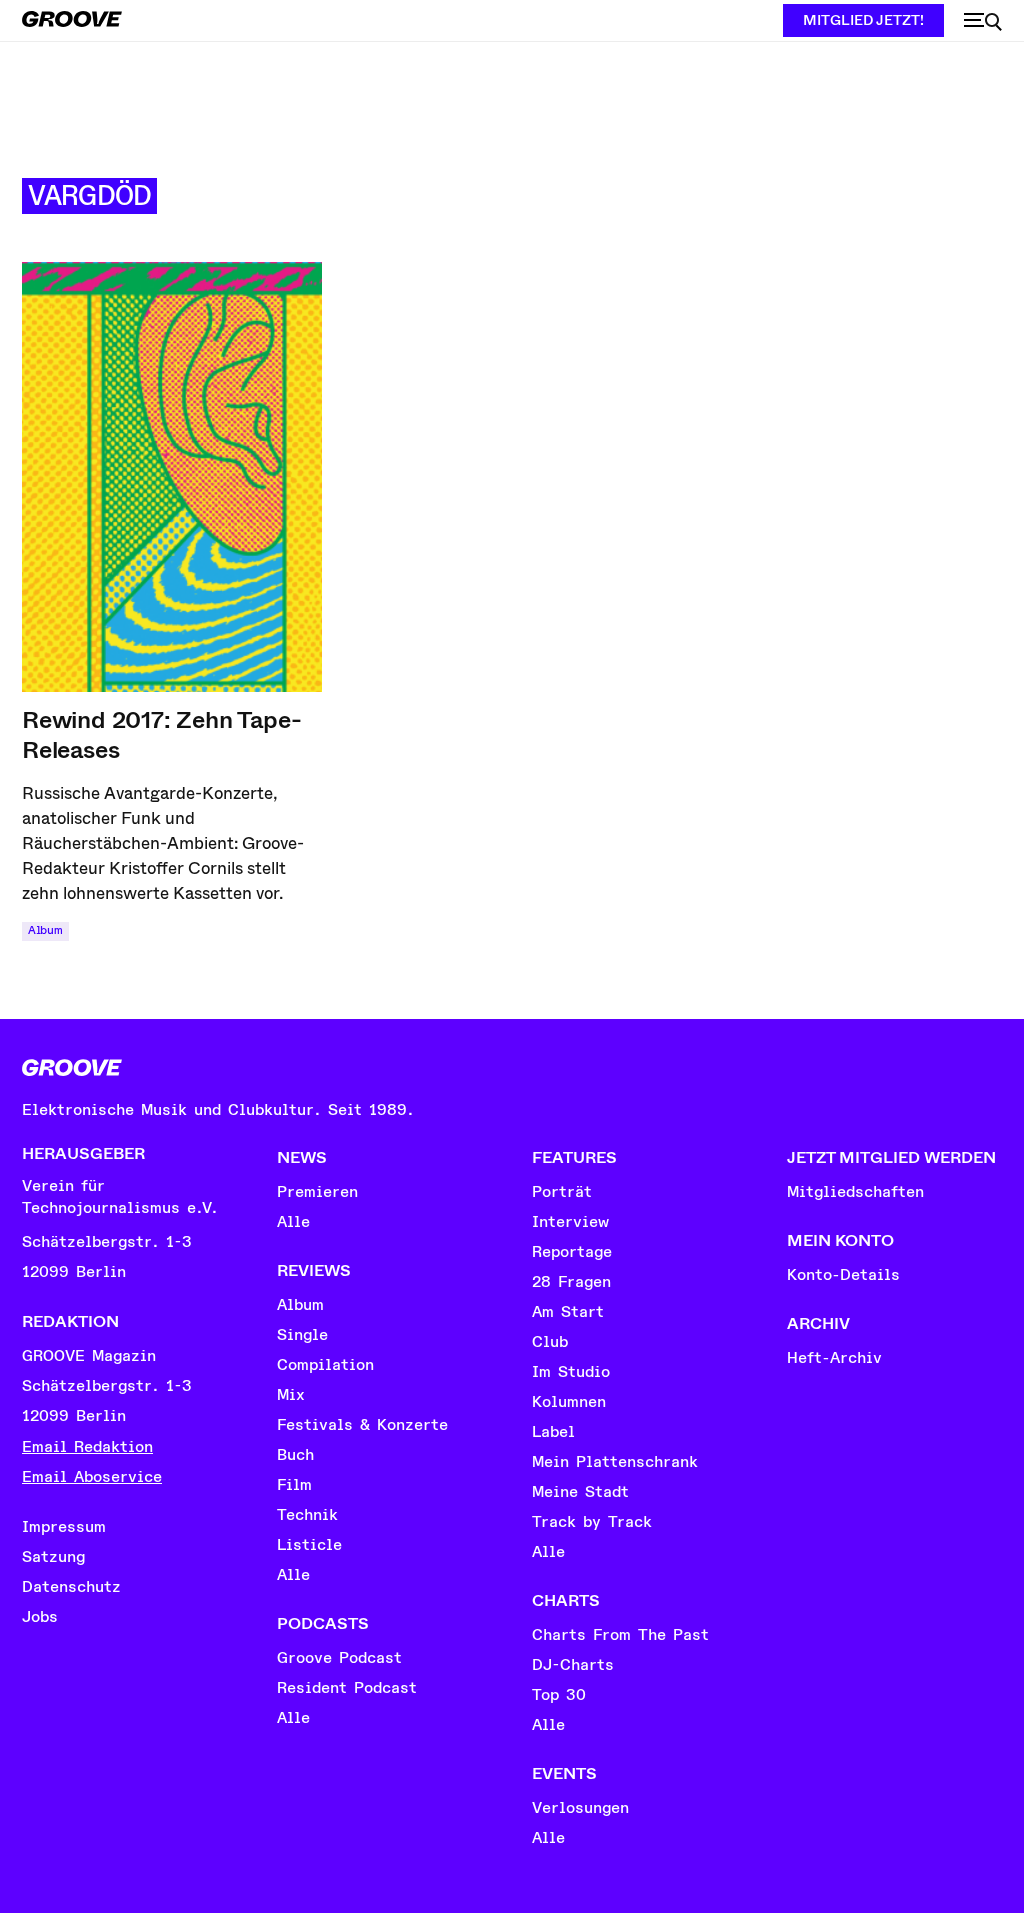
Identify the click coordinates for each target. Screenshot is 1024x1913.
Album (45, 930)
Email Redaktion (87, 1447)
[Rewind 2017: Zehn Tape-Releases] (172, 477)
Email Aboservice (92, 1477)
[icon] (983, 22)
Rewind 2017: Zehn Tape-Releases (161, 735)
